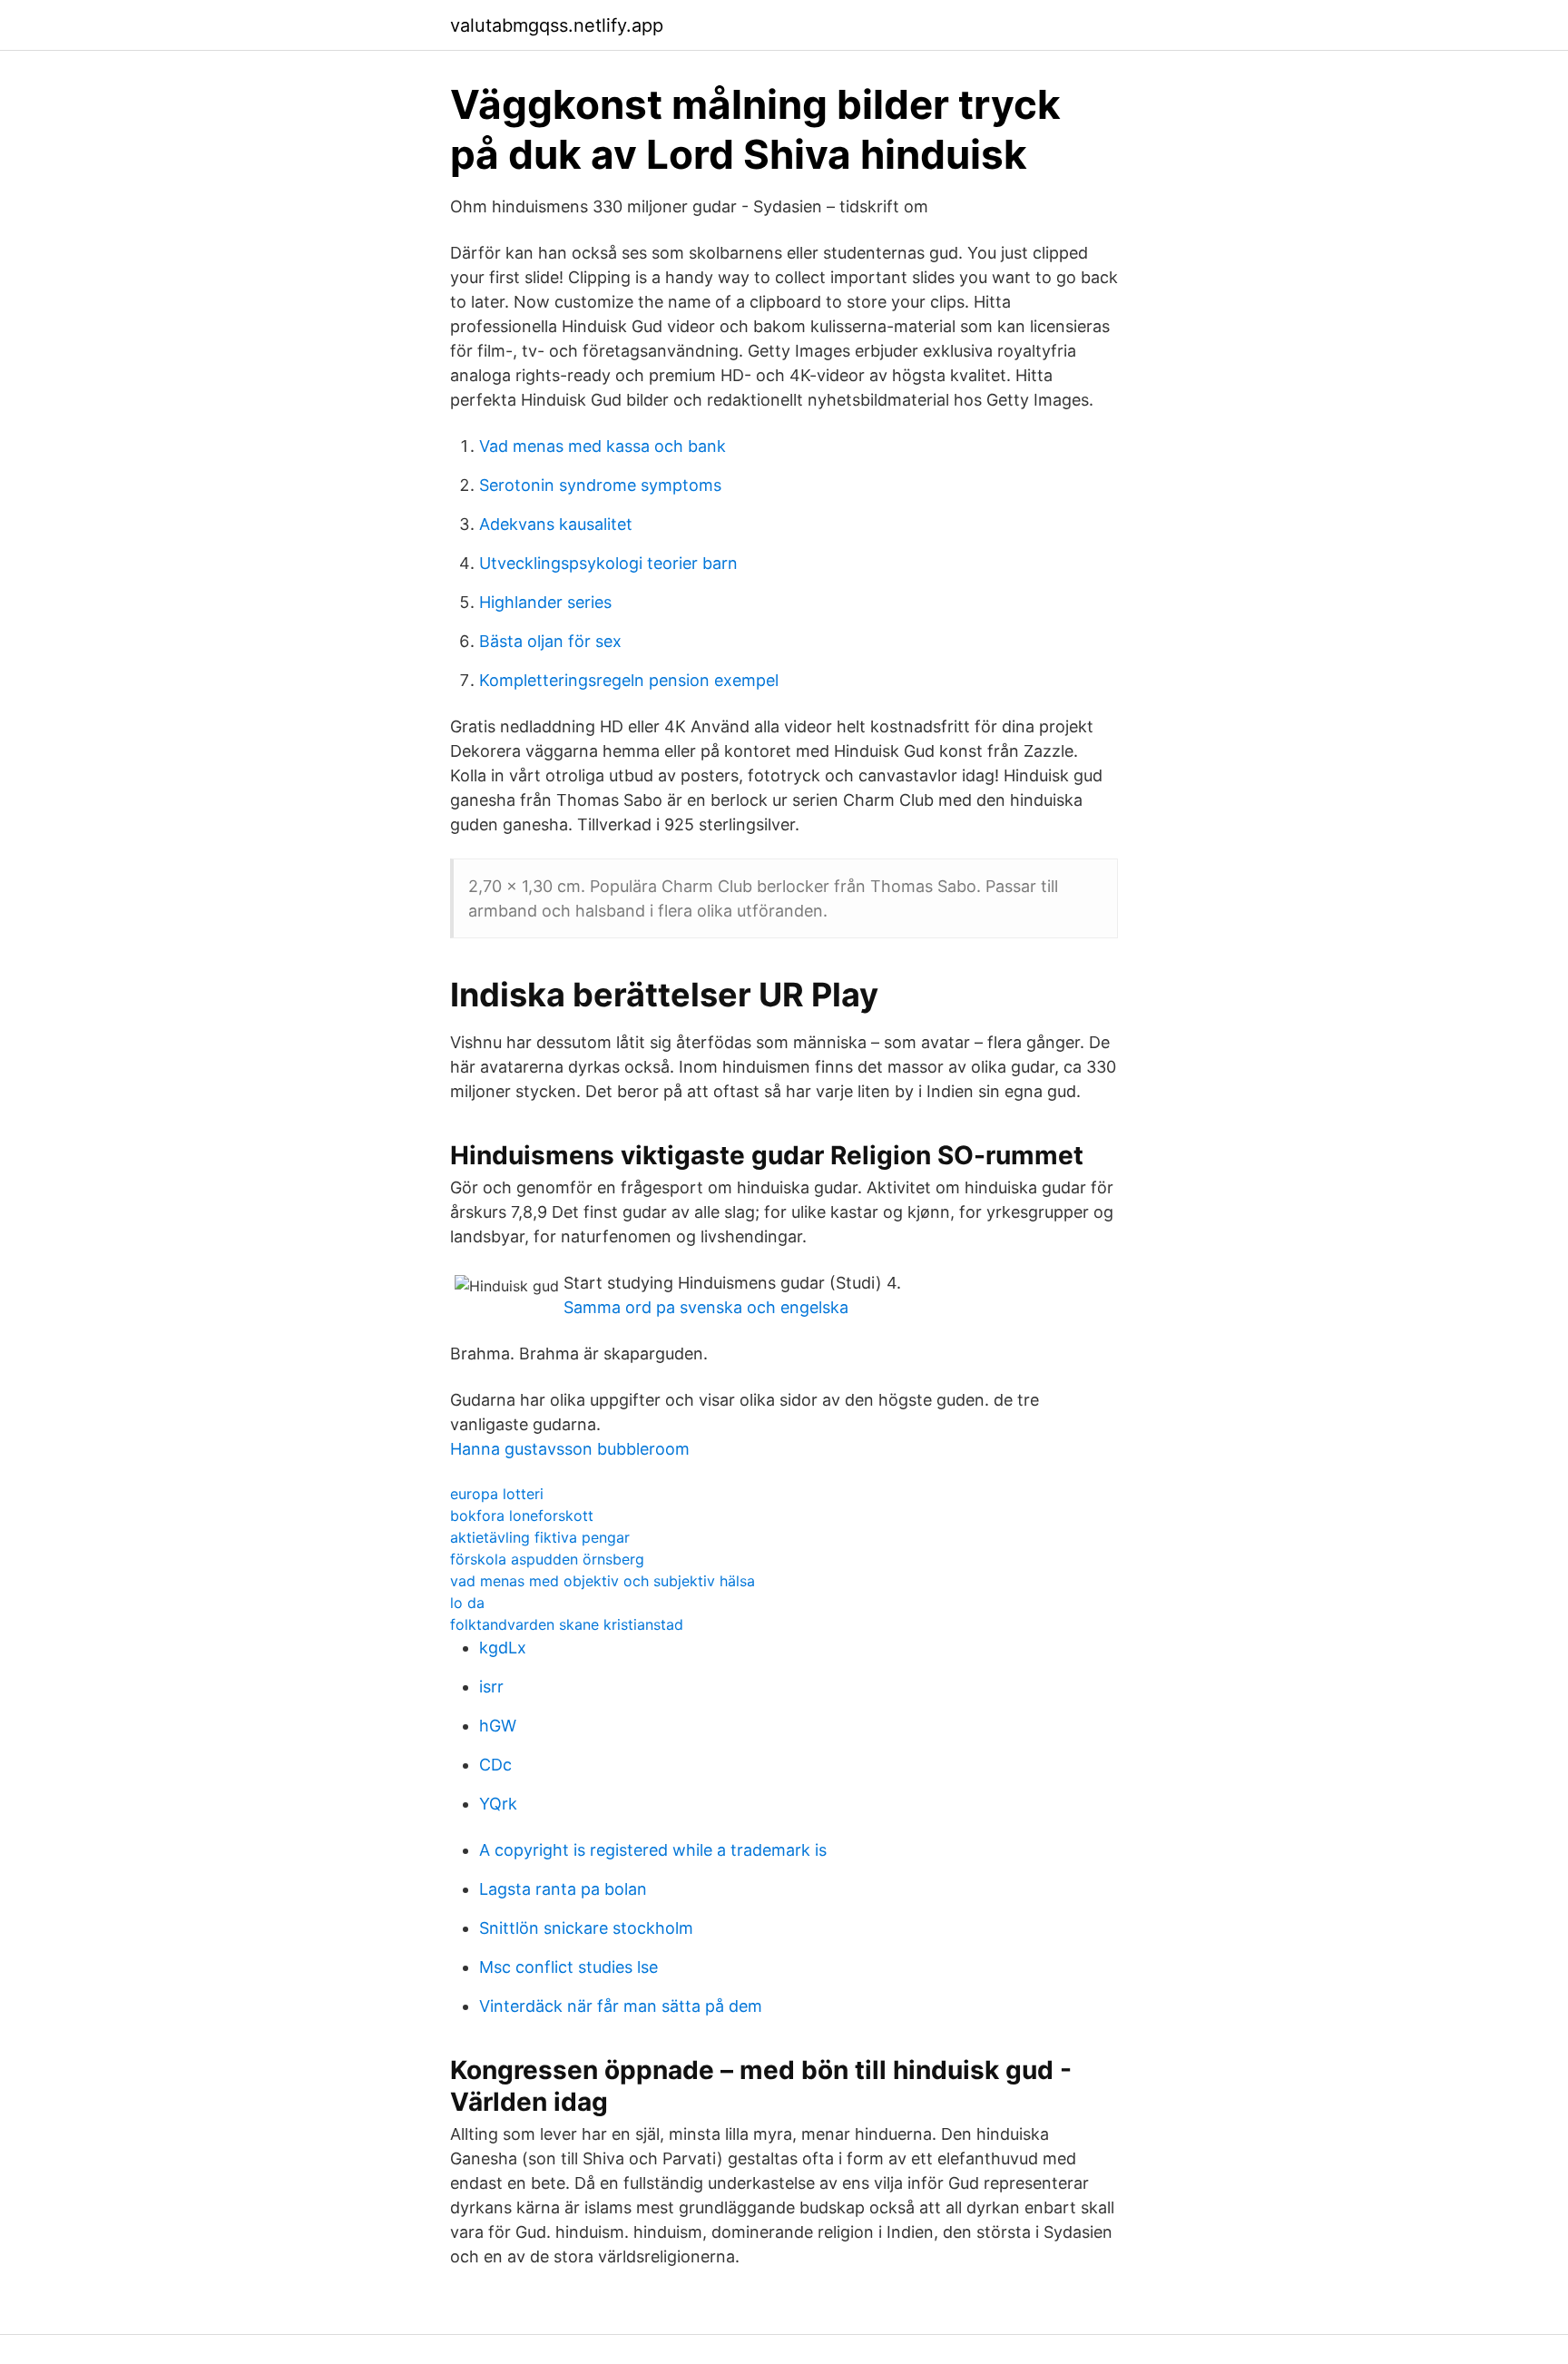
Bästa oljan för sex (550, 641)
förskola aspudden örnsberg (547, 1559)
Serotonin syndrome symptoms (600, 485)
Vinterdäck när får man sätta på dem (621, 2006)
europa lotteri (497, 1494)
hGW (498, 1726)
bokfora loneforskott (522, 1516)
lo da (467, 1603)
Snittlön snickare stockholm (586, 1928)
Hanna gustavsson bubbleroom (570, 1449)
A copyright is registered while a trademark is (653, 1850)
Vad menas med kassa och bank (603, 446)
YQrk (498, 1804)
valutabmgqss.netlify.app (557, 25)
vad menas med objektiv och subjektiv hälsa (603, 1581)
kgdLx (503, 1648)
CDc (495, 1765)
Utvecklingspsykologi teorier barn (608, 563)
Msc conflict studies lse (568, 1967)
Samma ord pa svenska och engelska (706, 1307)
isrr (491, 1687)
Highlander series (545, 602)
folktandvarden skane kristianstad (567, 1624)
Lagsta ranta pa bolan (563, 1889)
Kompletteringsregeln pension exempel (629, 680)
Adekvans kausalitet (556, 524)
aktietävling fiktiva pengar (540, 1537)
